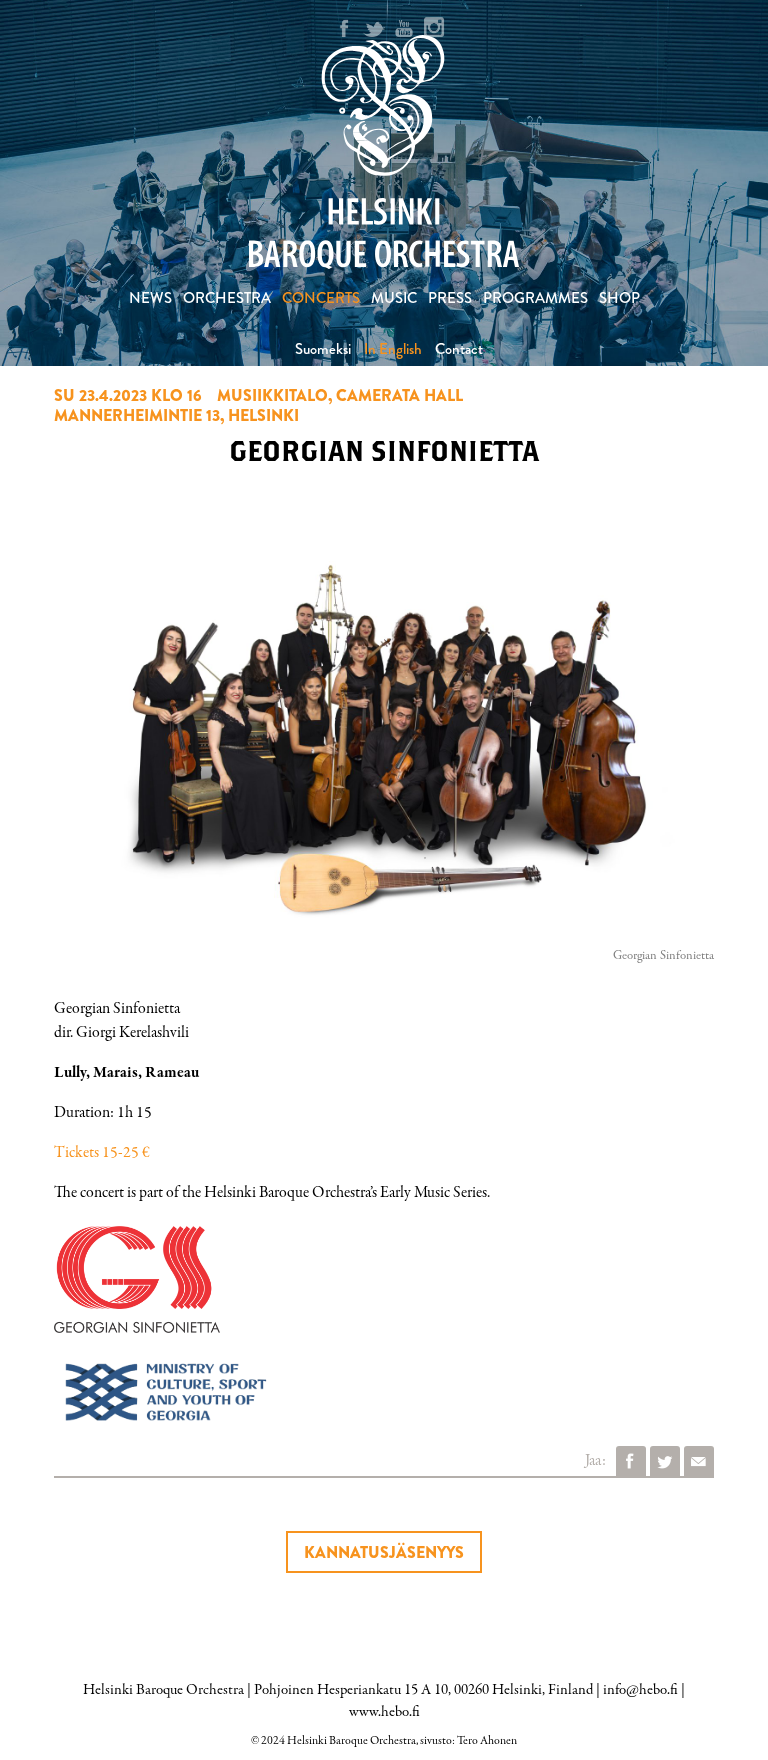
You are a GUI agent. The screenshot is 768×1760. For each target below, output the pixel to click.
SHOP (619, 298)
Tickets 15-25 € (102, 1153)
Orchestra (227, 298)
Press (450, 298)
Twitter (665, 1461)
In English (393, 349)
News (150, 298)
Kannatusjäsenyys (384, 1552)
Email (699, 1461)
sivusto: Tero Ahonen (468, 1741)
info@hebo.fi (640, 1690)
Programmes (535, 298)
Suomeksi (323, 349)
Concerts (321, 298)
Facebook (631, 1461)
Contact (459, 349)
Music (394, 298)
